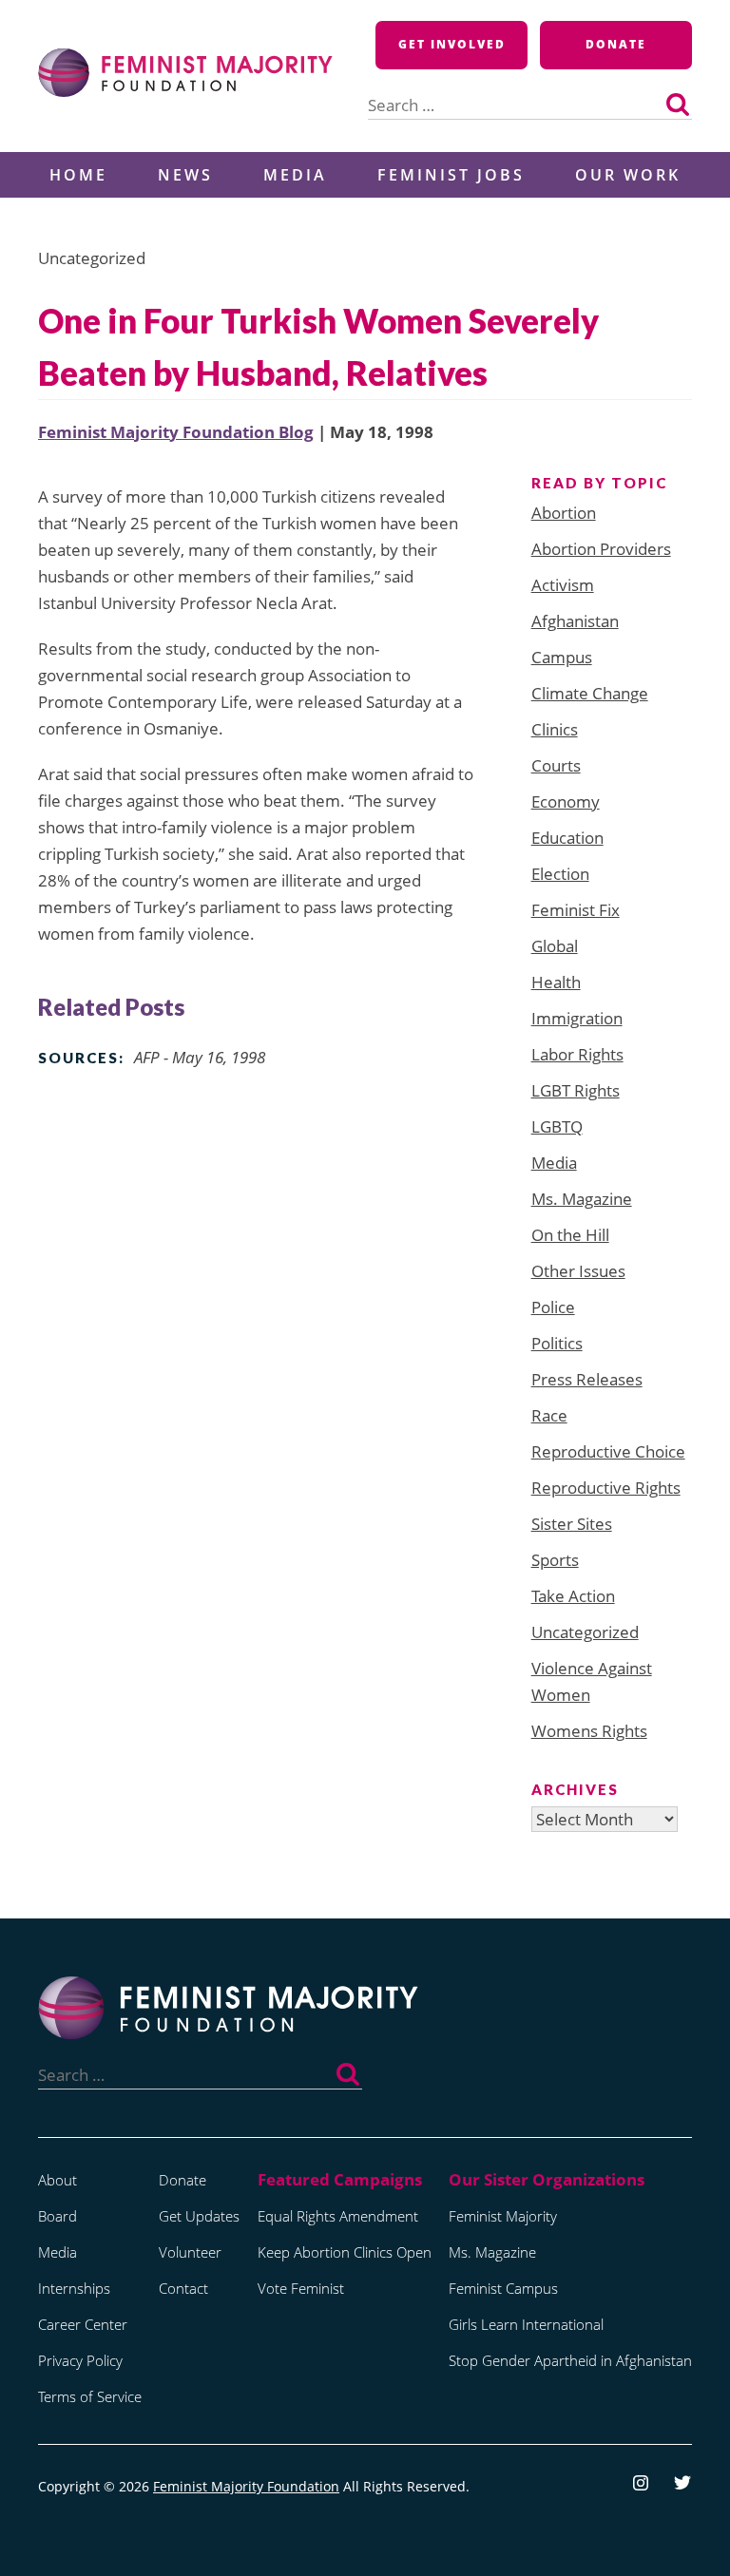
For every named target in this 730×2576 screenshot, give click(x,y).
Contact (183, 2288)
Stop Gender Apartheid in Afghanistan (570, 2360)
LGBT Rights (576, 1090)
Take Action (573, 1596)
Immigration (577, 1018)
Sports (555, 1560)
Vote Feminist (301, 2288)
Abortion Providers (601, 549)
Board (58, 2216)
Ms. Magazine (582, 1199)
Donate (616, 44)
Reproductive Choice (608, 1451)
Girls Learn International (526, 2324)
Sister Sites (572, 1524)
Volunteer (190, 2252)
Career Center (83, 2324)
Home (78, 175)
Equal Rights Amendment (338, 2216)
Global (555, 946)
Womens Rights (589, 1731)
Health (556, 982)
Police (553, 1307)
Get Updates (199, 2216)
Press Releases (587, 1379)
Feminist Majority (503, 2216)
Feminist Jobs (451, 175)
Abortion (564, 513)
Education (567, 838)
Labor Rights (577, 1054)
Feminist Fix (576, 910)
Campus (562, 657)
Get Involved (452, 44)
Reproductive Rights (606, 1488)
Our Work (628, 175)
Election (560, 874)
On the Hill (570, 1235)
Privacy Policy (80, 2360)
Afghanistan (575, 621)
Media (295, 175)
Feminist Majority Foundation (246, 2486)
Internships (74, 2288)
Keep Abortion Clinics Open (345, 2252)
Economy (566, 801)
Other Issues (578, 1271)
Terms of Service (90, 2396)
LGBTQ (557, 1126)
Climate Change (590, 693)
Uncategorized (585, 1632)
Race (549, 1415)
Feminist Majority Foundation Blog (176, 432)
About (58, 2180)
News (185, 175)
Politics (557, 1343)
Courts (556, 765)
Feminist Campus (503, 2288)
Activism (563, 585)
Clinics (555, 729)
